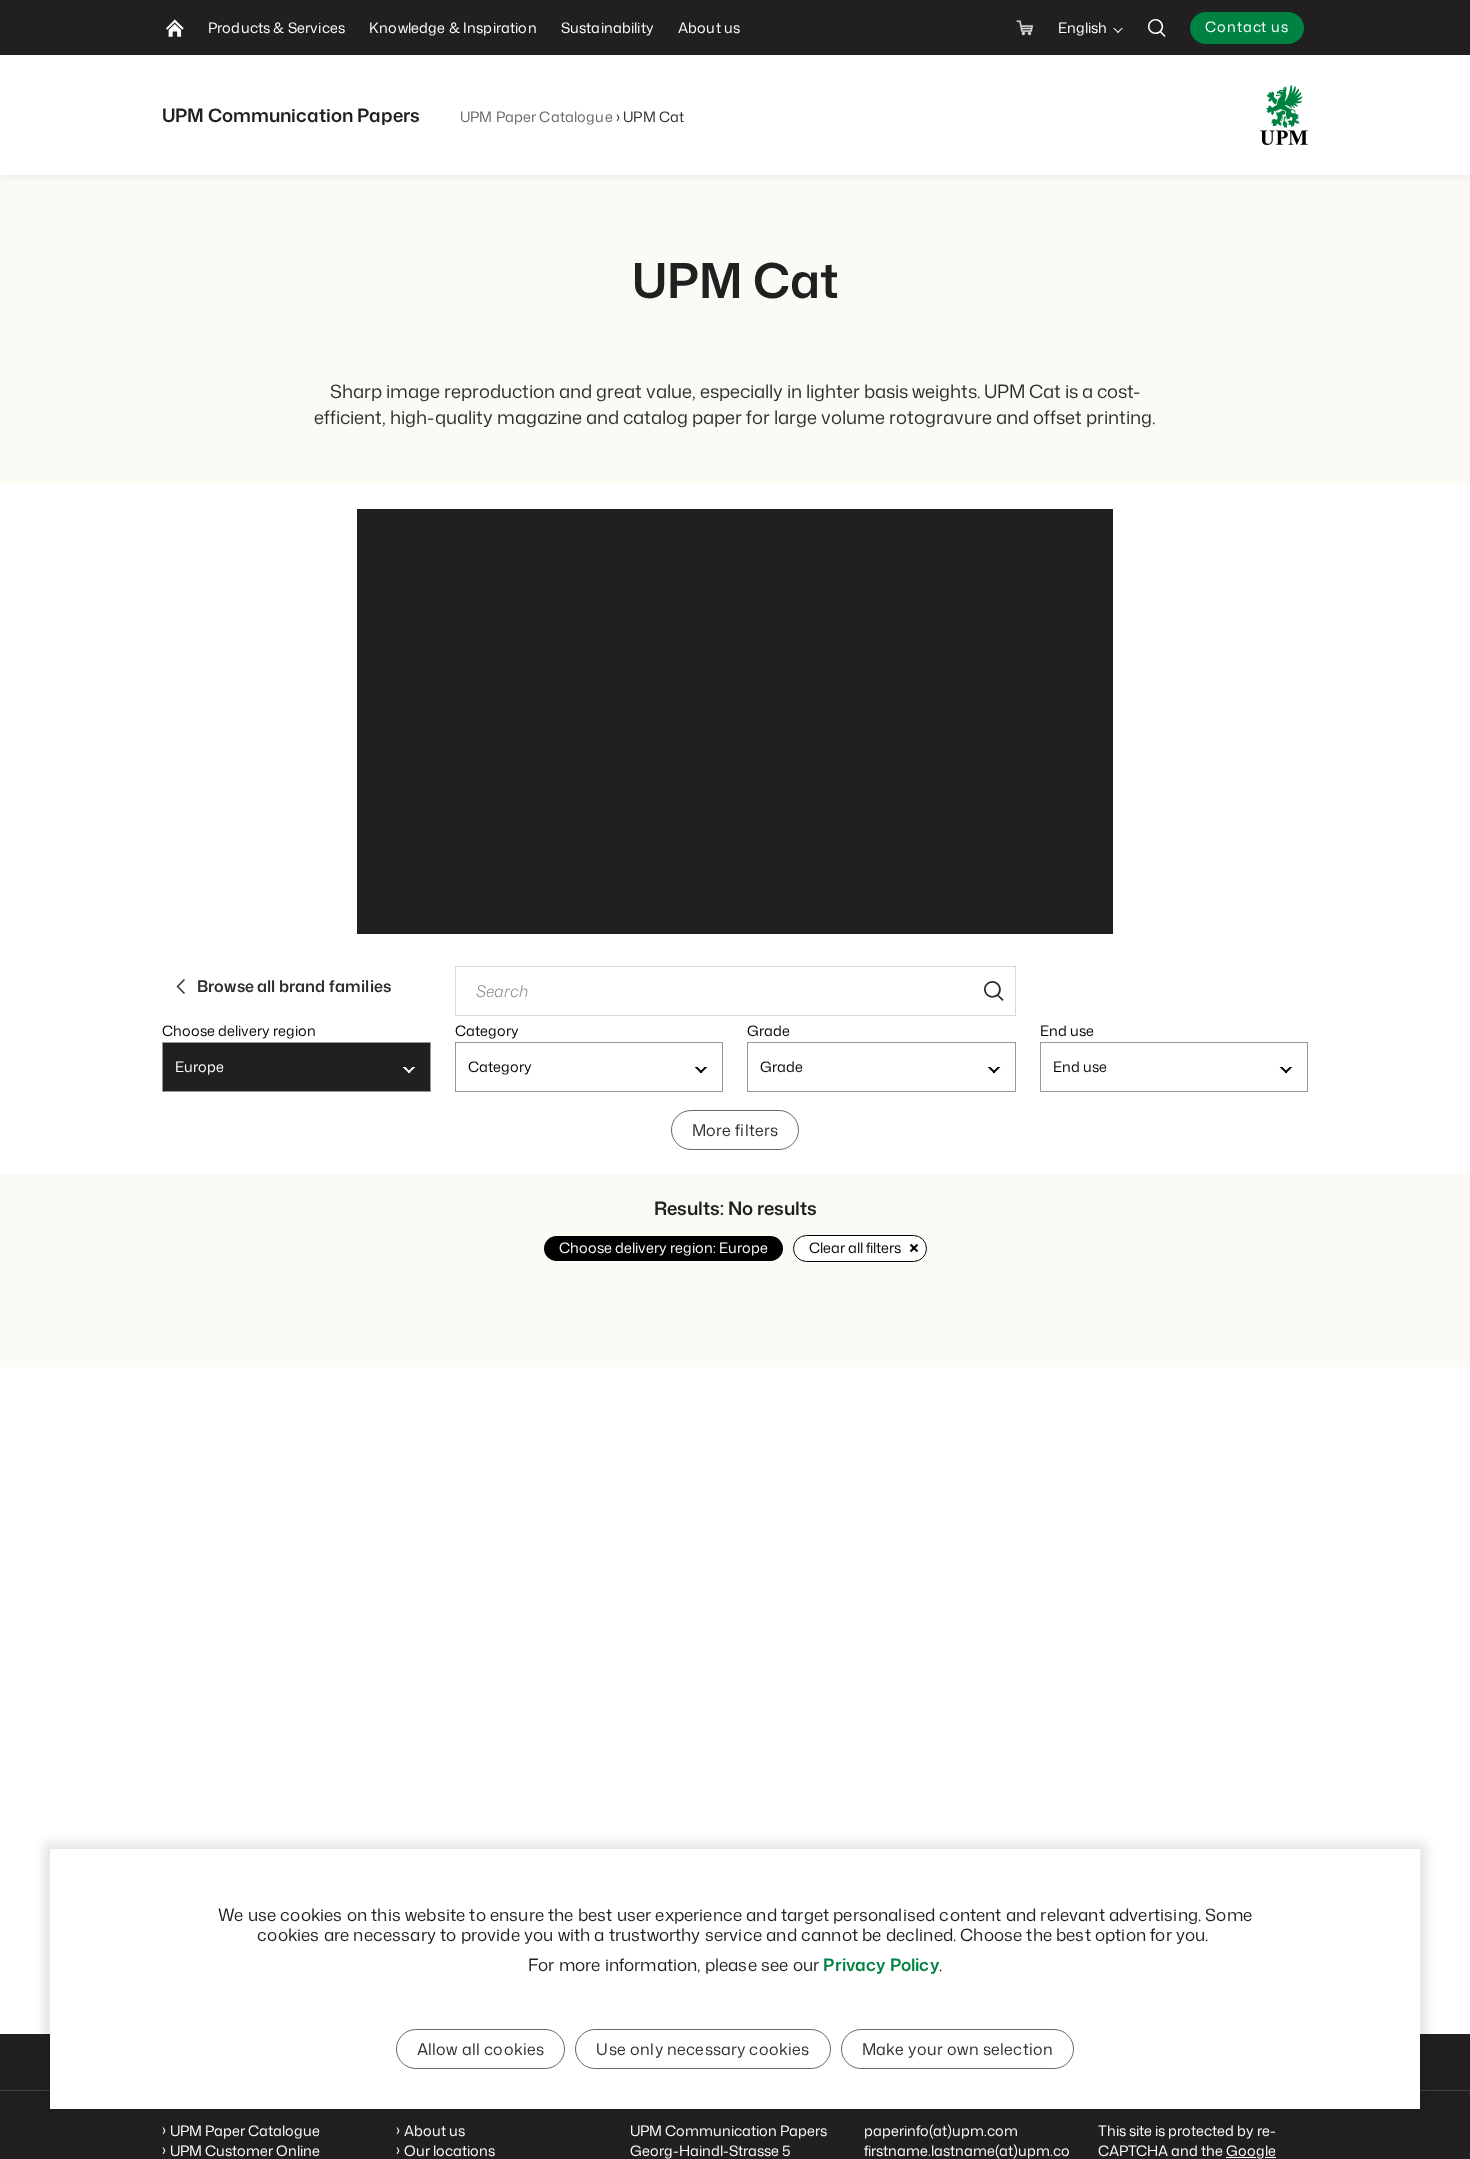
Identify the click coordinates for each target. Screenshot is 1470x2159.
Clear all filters (855, 1247)
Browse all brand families (294, 986)
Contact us (1247, 26)
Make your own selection (958, 2049)
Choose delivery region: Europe (663, 1247)
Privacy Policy (880, 1964)
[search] (1157, 27)
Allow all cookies (481, 2049)
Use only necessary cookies (702, 2049)
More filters (735, 1130)
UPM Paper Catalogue (536, 116)
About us (434, 2130)
